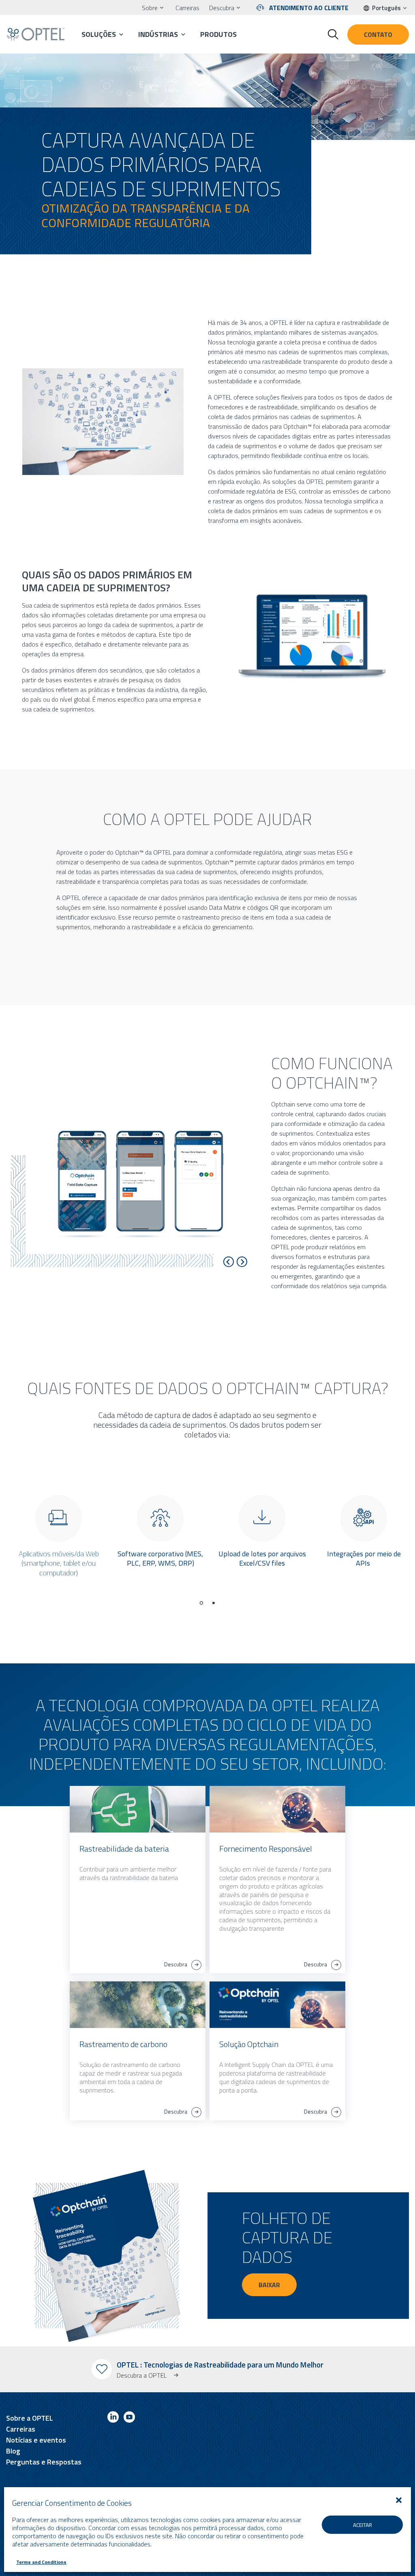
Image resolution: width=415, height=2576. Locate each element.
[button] (399, 2500)
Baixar (269, 2285)
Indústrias (158, 34)
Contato (378, 34)
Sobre (150, 8)
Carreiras (187, 8)
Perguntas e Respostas (44, 2462)
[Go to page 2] (214, 1603)
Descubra (222, 8)
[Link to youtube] (129, 2418)
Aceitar (363, 2525)
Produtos (218, 34)
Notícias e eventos (36, 2440)
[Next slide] (242, 1262)
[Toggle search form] (333, 34)
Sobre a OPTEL (30, 2418)
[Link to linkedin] (113, 2418)
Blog (13, 2451)
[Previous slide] (229, 1262)
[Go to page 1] (201, 1603)
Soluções (99, 34)
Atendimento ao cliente (309, 8)
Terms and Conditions (41, 2562)
